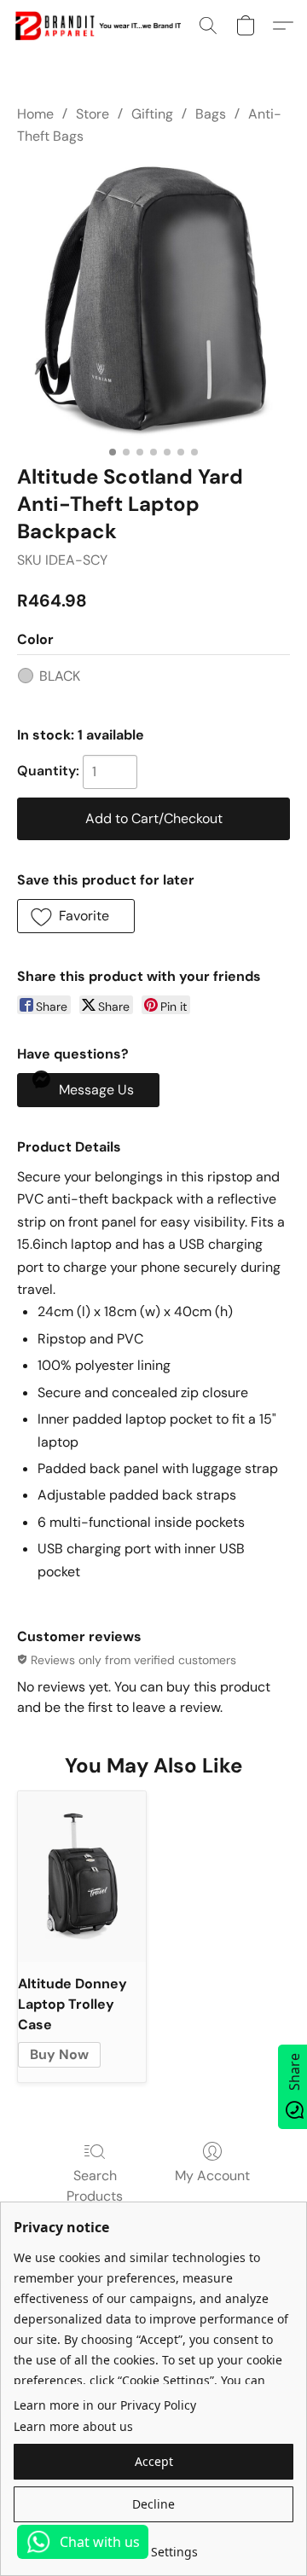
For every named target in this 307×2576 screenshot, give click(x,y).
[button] (101, 26)
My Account (212, 2176)
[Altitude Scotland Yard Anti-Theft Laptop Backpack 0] (153, 301)
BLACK (60, 676)
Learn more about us (73, 2426)
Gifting (152, 114)
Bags (211, 114)
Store (93, 114)
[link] (153, 2546)
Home (35, 114)
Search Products (95, 2186)
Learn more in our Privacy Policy (105, 2405)
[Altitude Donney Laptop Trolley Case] (82, 1877)
